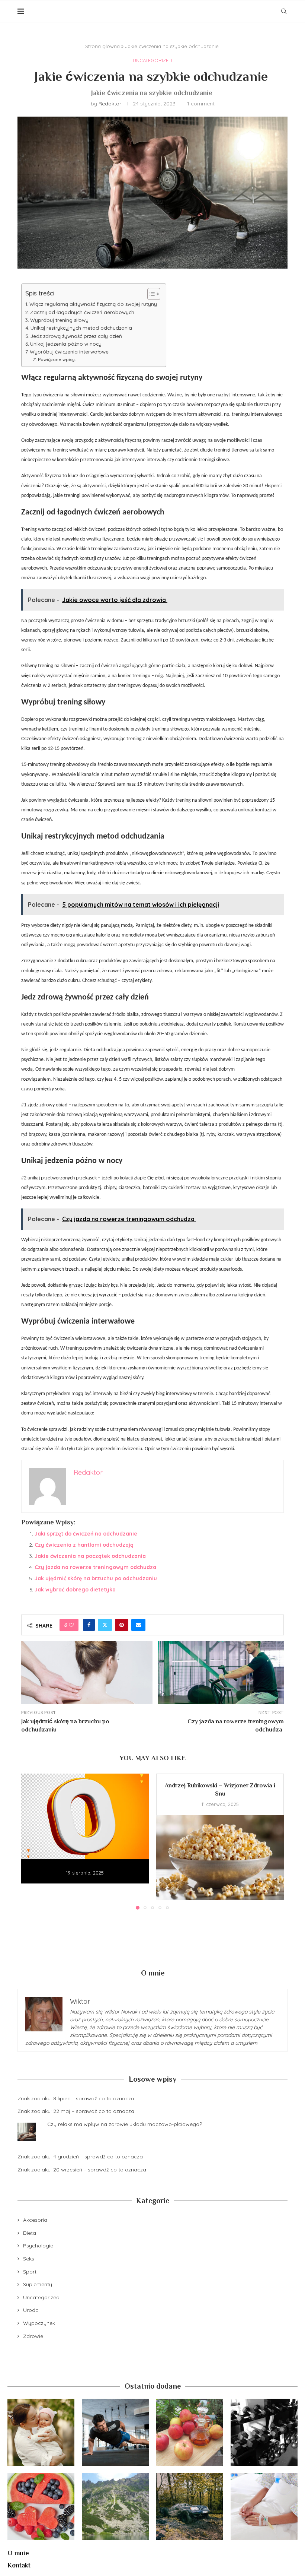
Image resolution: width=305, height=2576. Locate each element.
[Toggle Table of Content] (150, 294)
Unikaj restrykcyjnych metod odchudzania (82, 328)
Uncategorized (41, 2297)
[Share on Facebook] (89, 1625)
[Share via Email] (138, 1625)
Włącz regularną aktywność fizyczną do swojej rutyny (94, 304)
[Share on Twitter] (105, 1625)
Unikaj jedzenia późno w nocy (67, 344)
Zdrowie (33, 2336)
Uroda (31, 2310)
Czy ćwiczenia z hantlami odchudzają (85, 1545)
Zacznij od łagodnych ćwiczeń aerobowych (83, 312)
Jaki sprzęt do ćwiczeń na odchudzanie (87, 1534)
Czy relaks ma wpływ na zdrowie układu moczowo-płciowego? (125, 2124)
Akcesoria (35, 2220)
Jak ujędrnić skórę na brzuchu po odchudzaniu (96, 1578)
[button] (31, 1841)
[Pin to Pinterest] (122, 1625)
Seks (29, 2259)
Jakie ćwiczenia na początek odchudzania (91, 1556)
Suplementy (38, 2284)
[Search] (284, 11)
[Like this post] (71, 1625)
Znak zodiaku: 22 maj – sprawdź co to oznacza (76, 2111)
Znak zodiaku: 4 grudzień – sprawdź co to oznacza (80, 2157)
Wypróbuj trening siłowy (60, 320)
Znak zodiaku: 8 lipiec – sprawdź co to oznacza (76, 2098)
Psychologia (38, 2246)
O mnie (18, 2553)
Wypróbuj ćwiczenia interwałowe (70, 352)
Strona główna (102, 46)
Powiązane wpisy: (57, 359)
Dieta (30, 2233)
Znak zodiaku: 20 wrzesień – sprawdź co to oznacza (82, 2170)
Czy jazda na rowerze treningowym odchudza (96, 1567)
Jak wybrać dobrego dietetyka (76, 1590)
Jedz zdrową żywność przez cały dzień (77, 336)
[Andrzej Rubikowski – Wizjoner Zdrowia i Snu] (220, 1858)
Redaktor (110, 104)
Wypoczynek (39, 2323)
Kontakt (19, 2565)
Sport (30, 2272)
